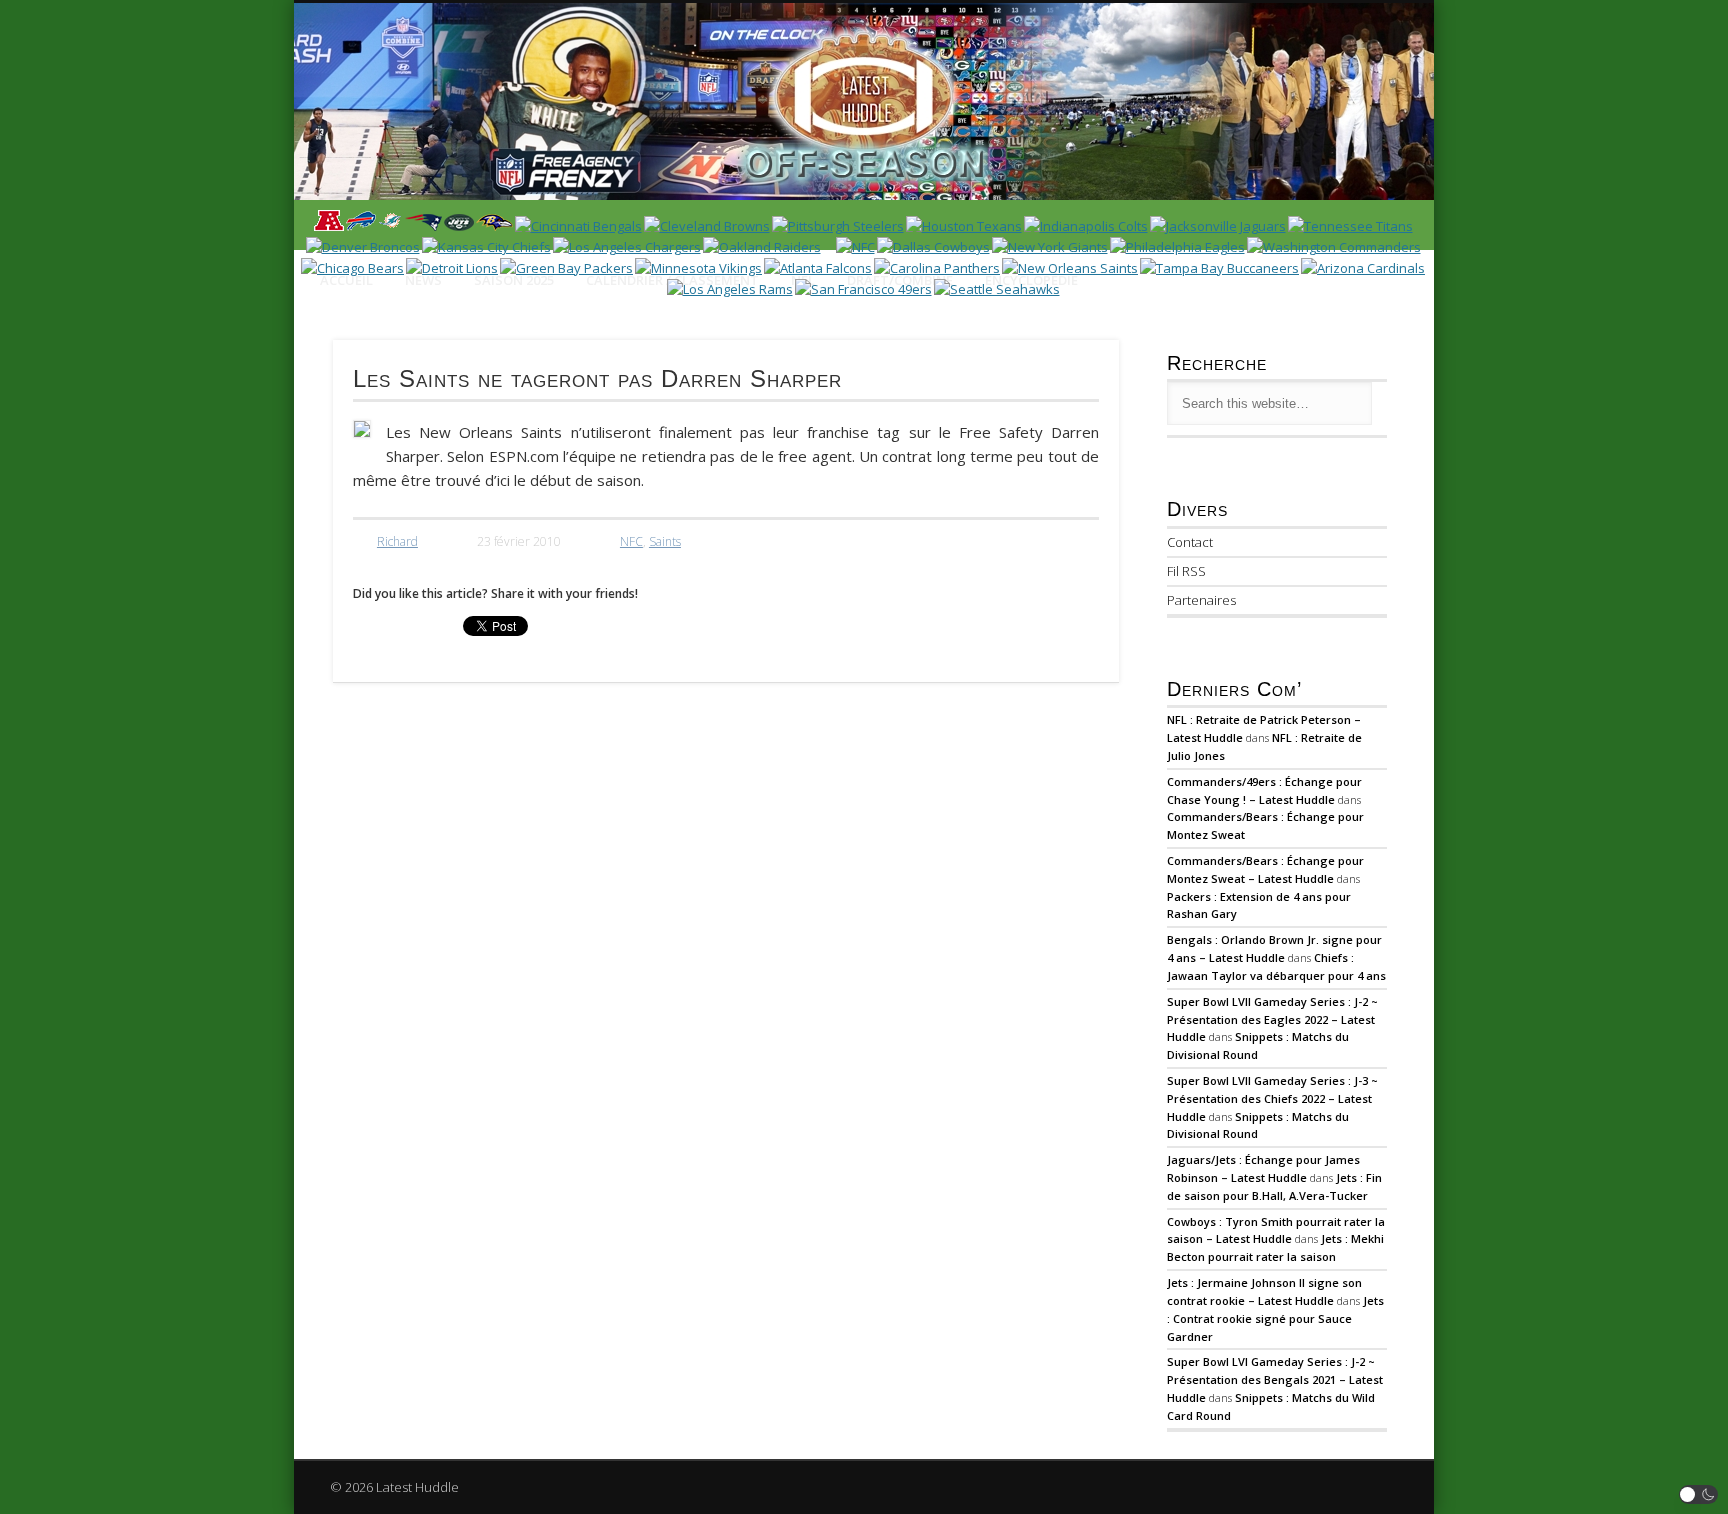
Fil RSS (1186, 571)
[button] (1699, 1494)
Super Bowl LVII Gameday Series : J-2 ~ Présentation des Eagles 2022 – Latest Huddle (1272, 1019)
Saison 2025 (514, 280)
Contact (1190, 542)
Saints (665, 541)
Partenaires (1201, 600)
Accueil (346, 280)
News (423, 280)
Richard (397, 541)
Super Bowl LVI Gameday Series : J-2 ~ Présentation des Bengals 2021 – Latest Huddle (1275, 1379)
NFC (631, 541)
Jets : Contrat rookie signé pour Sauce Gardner (1275, 1318)
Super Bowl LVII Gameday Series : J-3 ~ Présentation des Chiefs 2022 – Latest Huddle (1272, 1098)
